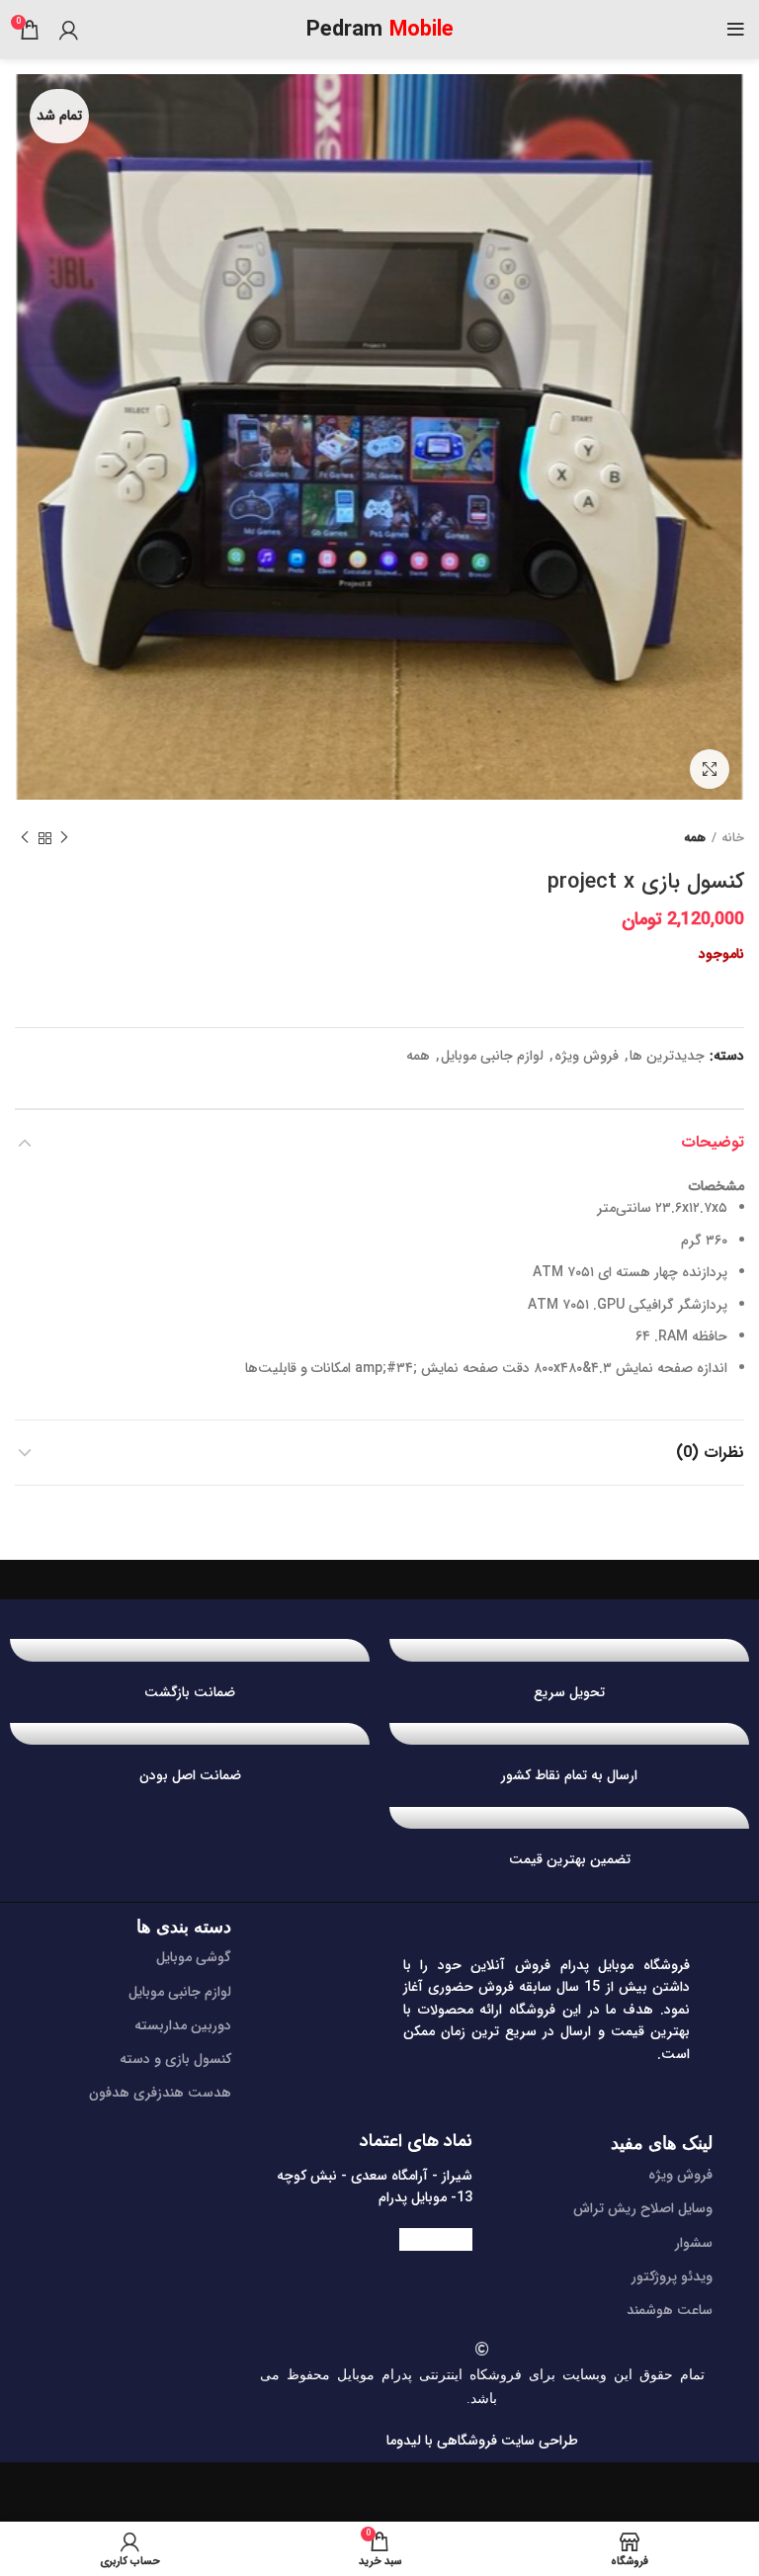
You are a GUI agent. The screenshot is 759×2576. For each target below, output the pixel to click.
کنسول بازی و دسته (175, 2059)
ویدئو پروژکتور (672, 2276)
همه (695, 838)
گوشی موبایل (194, 1957)
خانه (733, 838)
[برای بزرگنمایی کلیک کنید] (710, 769)
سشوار (694, 2243)
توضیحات (713, 1142)
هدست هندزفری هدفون (160, 2093)
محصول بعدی (25, 838)
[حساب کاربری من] (69, 30)
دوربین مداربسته (183, 2025)
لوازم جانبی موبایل (492, 1056)
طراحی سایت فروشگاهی (506, 2441)
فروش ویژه (587, 1056)
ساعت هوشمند (670, 2310)
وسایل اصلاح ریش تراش (643, 2208)
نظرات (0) (710, 1453)
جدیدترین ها (667, 1056)
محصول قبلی (64, 838)
